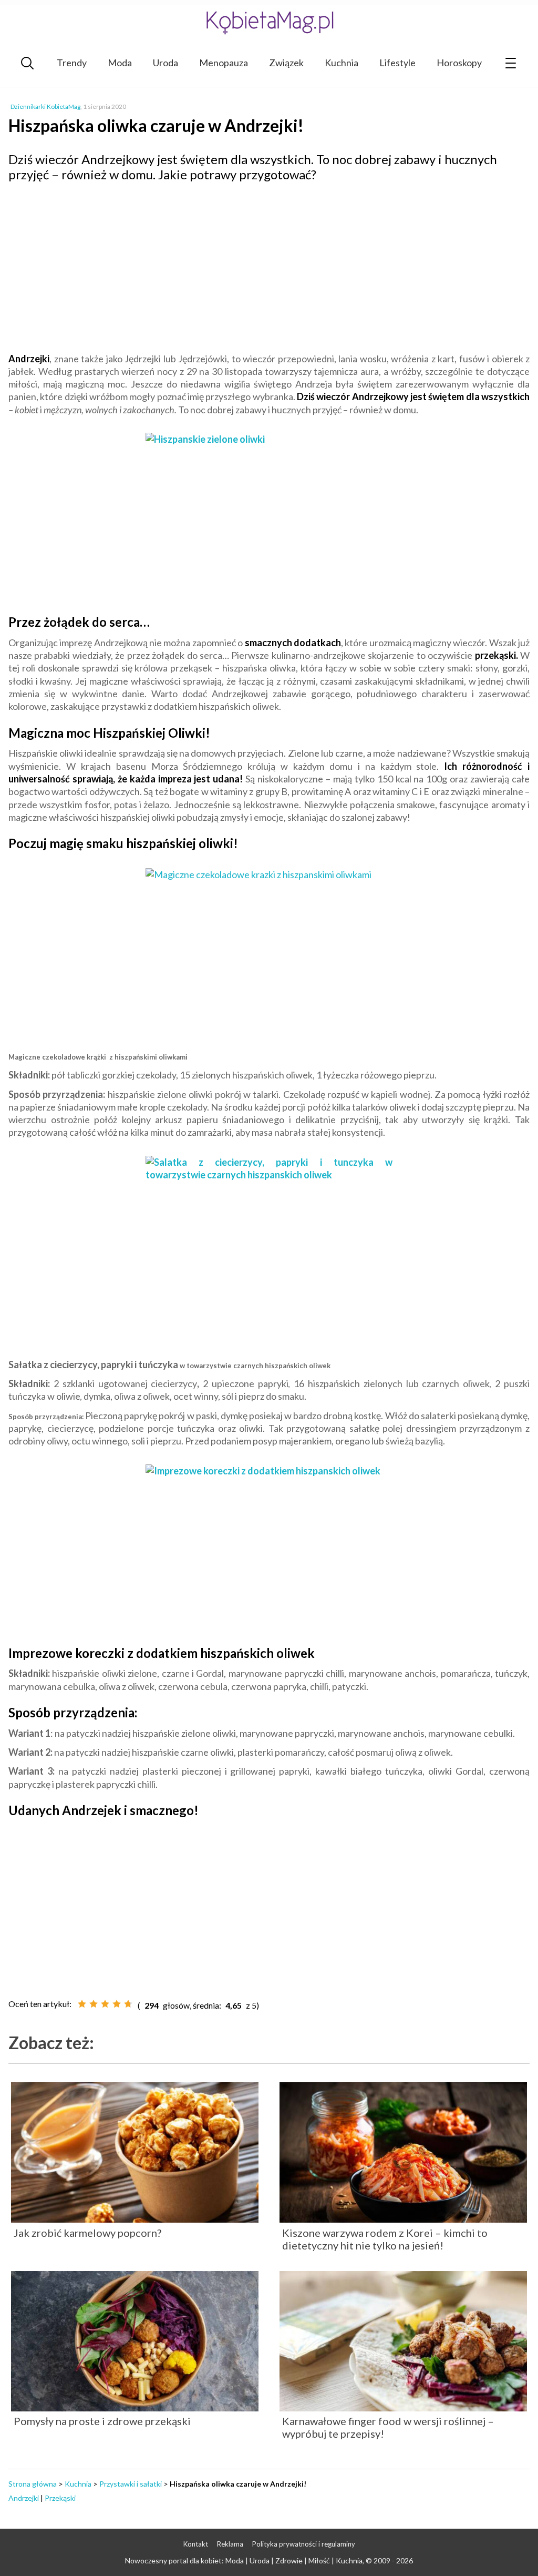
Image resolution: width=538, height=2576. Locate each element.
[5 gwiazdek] (128, 2004)
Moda (120, 63)
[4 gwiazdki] (117, 2004)
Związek (286, 63)
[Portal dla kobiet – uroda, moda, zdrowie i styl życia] (269, 22)
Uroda (165, 63)
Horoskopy (459, 63)
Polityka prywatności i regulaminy (304, 2544)
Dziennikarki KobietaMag (45, 106)
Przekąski (60, 2498)
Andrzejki (24, 2498)
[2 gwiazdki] (94, 2004)
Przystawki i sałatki (131, 2484)
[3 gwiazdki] (105, 2004)
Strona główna (33, 2484)
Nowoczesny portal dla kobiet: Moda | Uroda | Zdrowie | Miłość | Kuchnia (244, 2560)
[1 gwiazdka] (82, 2004)
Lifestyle (397, 63)
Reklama (230, 2544)
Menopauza (224, 63)
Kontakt (196, 2544)
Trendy (72, 63)
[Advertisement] (269, 266)
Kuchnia (342, 63)
